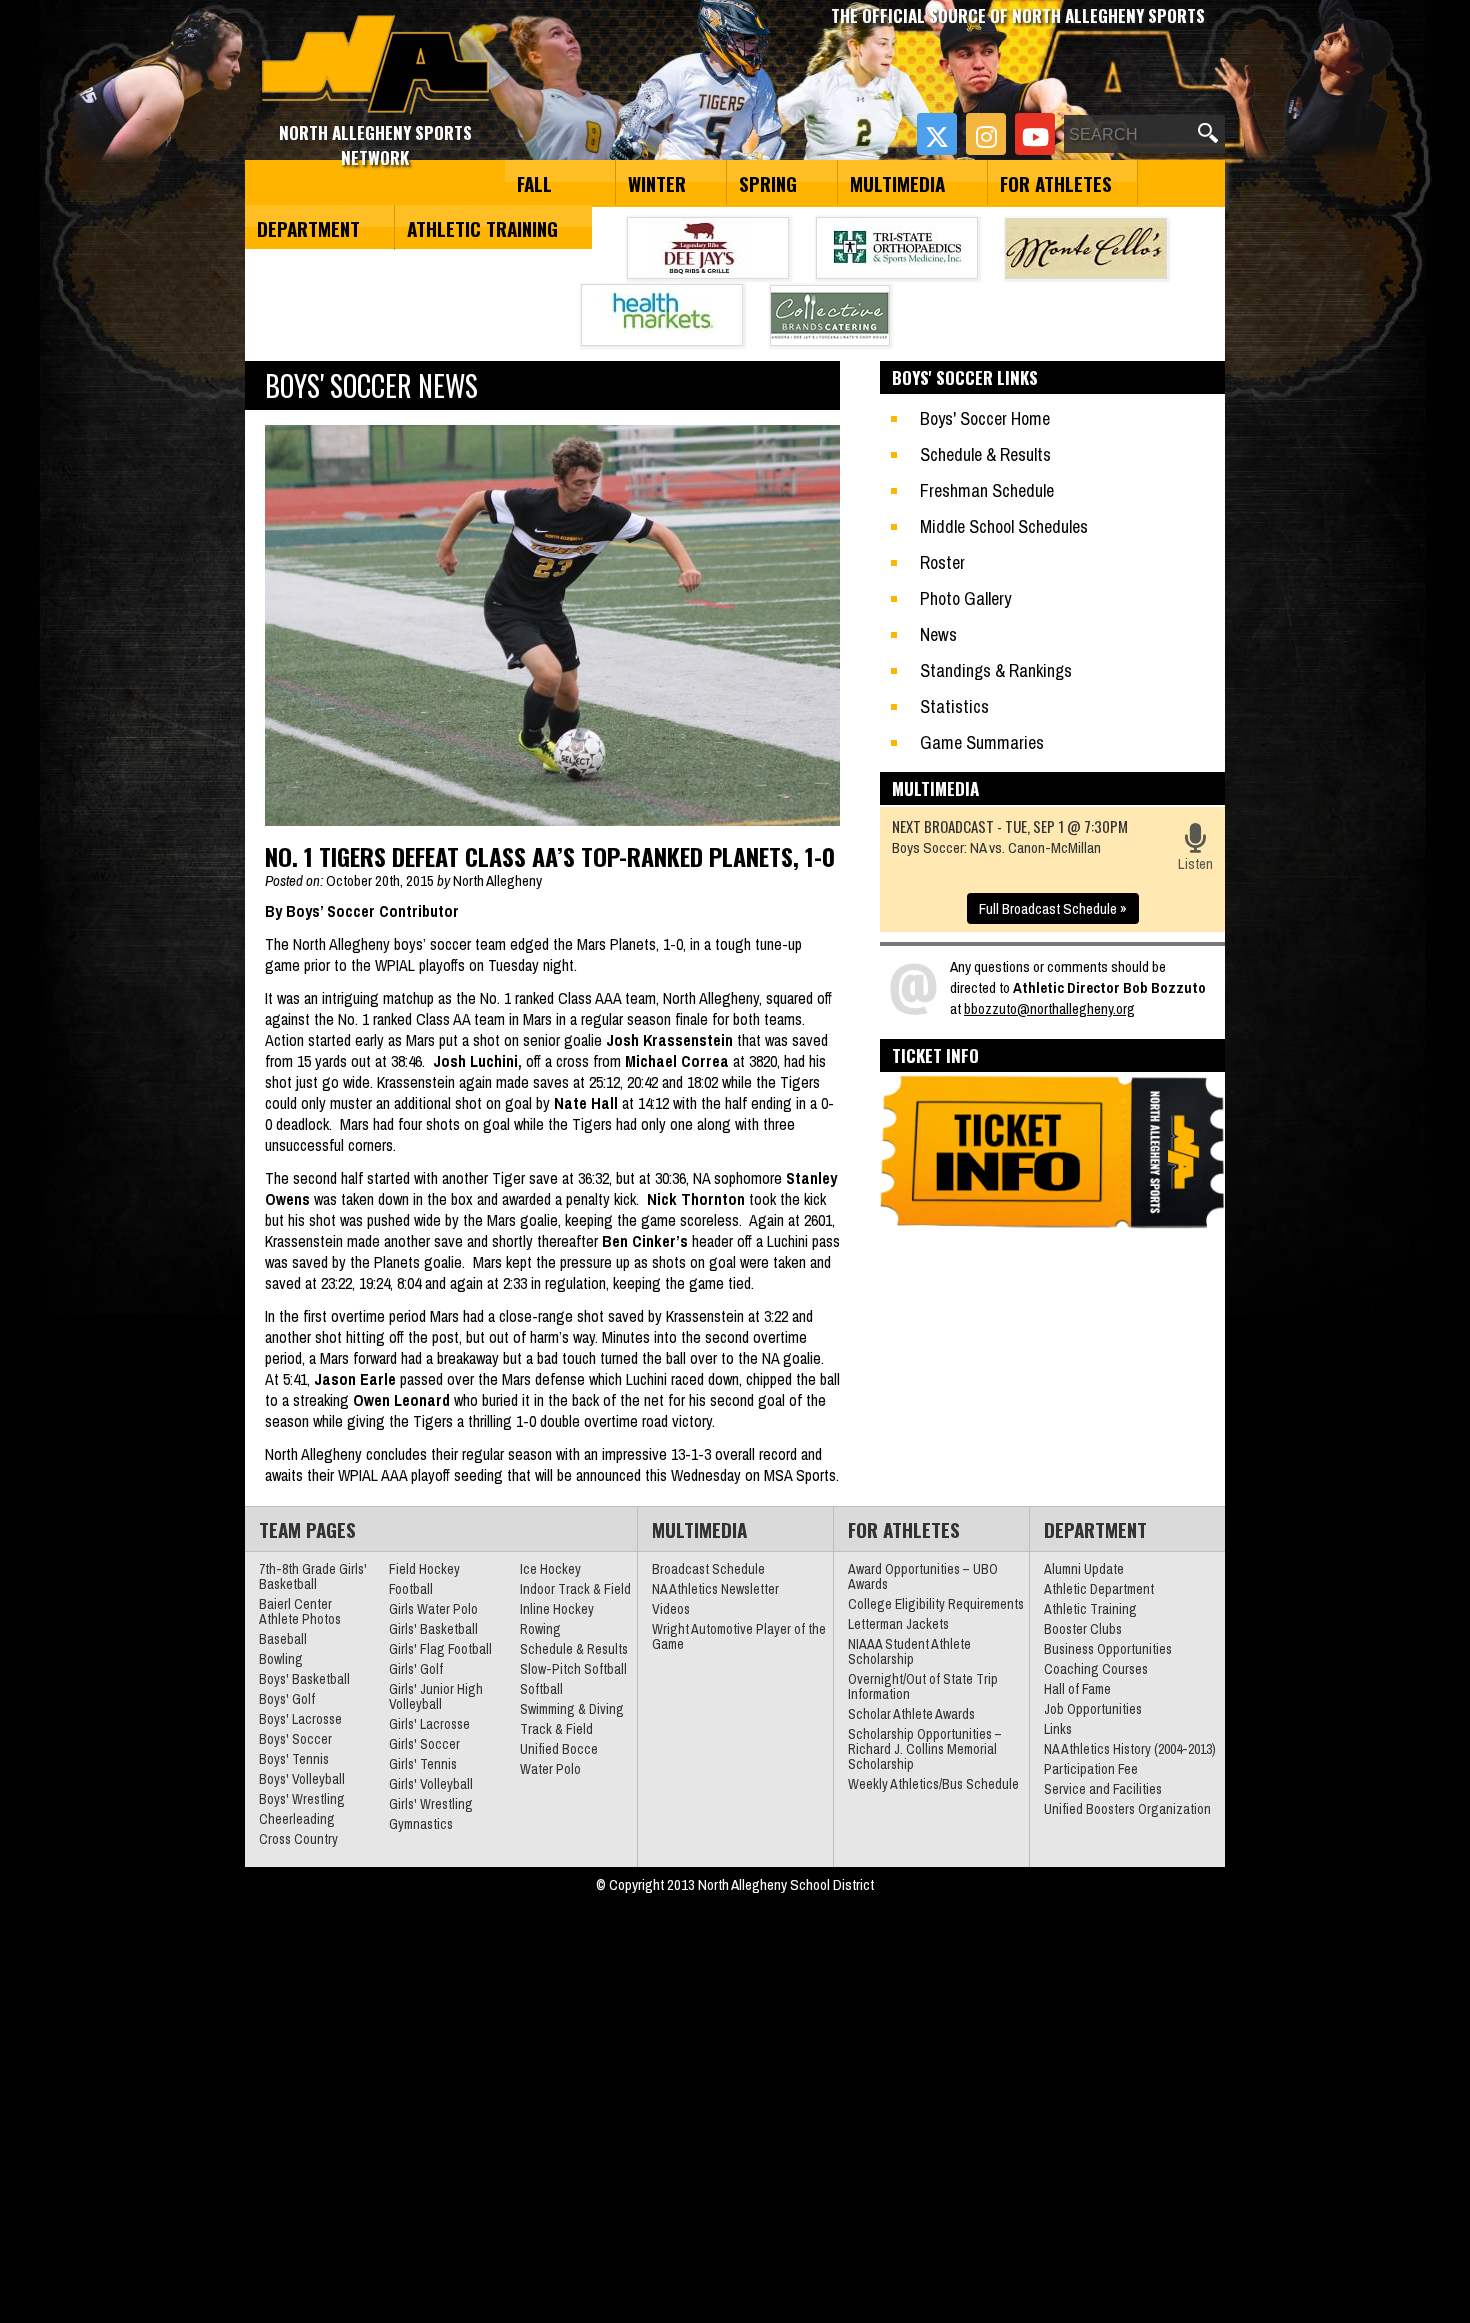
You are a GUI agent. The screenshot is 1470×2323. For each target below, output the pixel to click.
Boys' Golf (287, 1699)
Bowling (281, 1659)
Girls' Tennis (423, 1764)
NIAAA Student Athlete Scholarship (909, 1651)
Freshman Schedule (987, 490)
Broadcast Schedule (708, 1569)
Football (411, 1589)
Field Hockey (424, 1569)
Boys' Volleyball (302, 1779)
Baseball (283, 1639)
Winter (657, 183)
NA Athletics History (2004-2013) (1130, 1749)
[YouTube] (1035, 134)
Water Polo (550, 1769)
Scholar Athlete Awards (911, 1714)
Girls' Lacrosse (429, 1724)
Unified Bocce (559, 1749)
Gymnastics (421, 1824)
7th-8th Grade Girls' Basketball (313, 1576)
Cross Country (298, 1839)
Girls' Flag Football (440, 1649)
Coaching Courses (1096, 1669)
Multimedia (897, 183)
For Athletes (1056, 183)
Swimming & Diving (572, 1709)
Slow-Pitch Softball (573, 1669)
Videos (671, 1609)
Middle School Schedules (1004, 526)
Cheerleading (297, 1819)
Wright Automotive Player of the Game (739, 1636)
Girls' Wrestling (431, 1804)
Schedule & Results (985, 454)
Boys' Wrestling (302, 1799)
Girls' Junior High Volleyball (436, 1696)
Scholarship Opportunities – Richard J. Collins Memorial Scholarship (925, 1749)
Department (308, 228)
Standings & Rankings (996, 670)
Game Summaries (982, 742)
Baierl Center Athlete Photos (300, 1611)
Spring (768, 183)
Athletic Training (482, 228)
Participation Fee (1091, 1769)
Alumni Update (1084, 1569)
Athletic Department (1099, 1589)
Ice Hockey (550, 1569)
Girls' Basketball (433, 1629)
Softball (541, 1689)
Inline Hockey (557, 1609)
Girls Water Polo (433, 1609)
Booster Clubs (1083, 1629)
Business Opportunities (1108, 1649)
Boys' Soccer (295, 1739)
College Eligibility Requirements (936, 1604)
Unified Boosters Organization (1127, 1809)
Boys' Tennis (294, 1759)
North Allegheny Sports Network (375, 65)
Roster (942, 562)
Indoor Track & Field (575, 1589)
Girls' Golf (416, 1669)
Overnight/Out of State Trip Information (923, 1686)
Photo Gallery (965, 598)
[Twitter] (937, 134)
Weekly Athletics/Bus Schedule (933, 1784)
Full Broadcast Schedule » (1053, 908)
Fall (534, 183)
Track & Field (556, 1729)
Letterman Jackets (898, 1624)
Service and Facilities (1103, 1789)
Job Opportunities (1093, 1709)
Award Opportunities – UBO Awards (923, 1576)
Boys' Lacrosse (300, 1719)
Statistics (954, 706)
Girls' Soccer (424, 1744)
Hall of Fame (1077, 1689)
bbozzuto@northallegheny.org (1049, 1008)
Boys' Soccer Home (985, 418)
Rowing (540, 1629)
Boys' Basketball (304, 1679)
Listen (1195, 863)
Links (1058, 1729)
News (938, 634)
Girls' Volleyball (431, 1784)
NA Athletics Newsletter (715, 1589)
